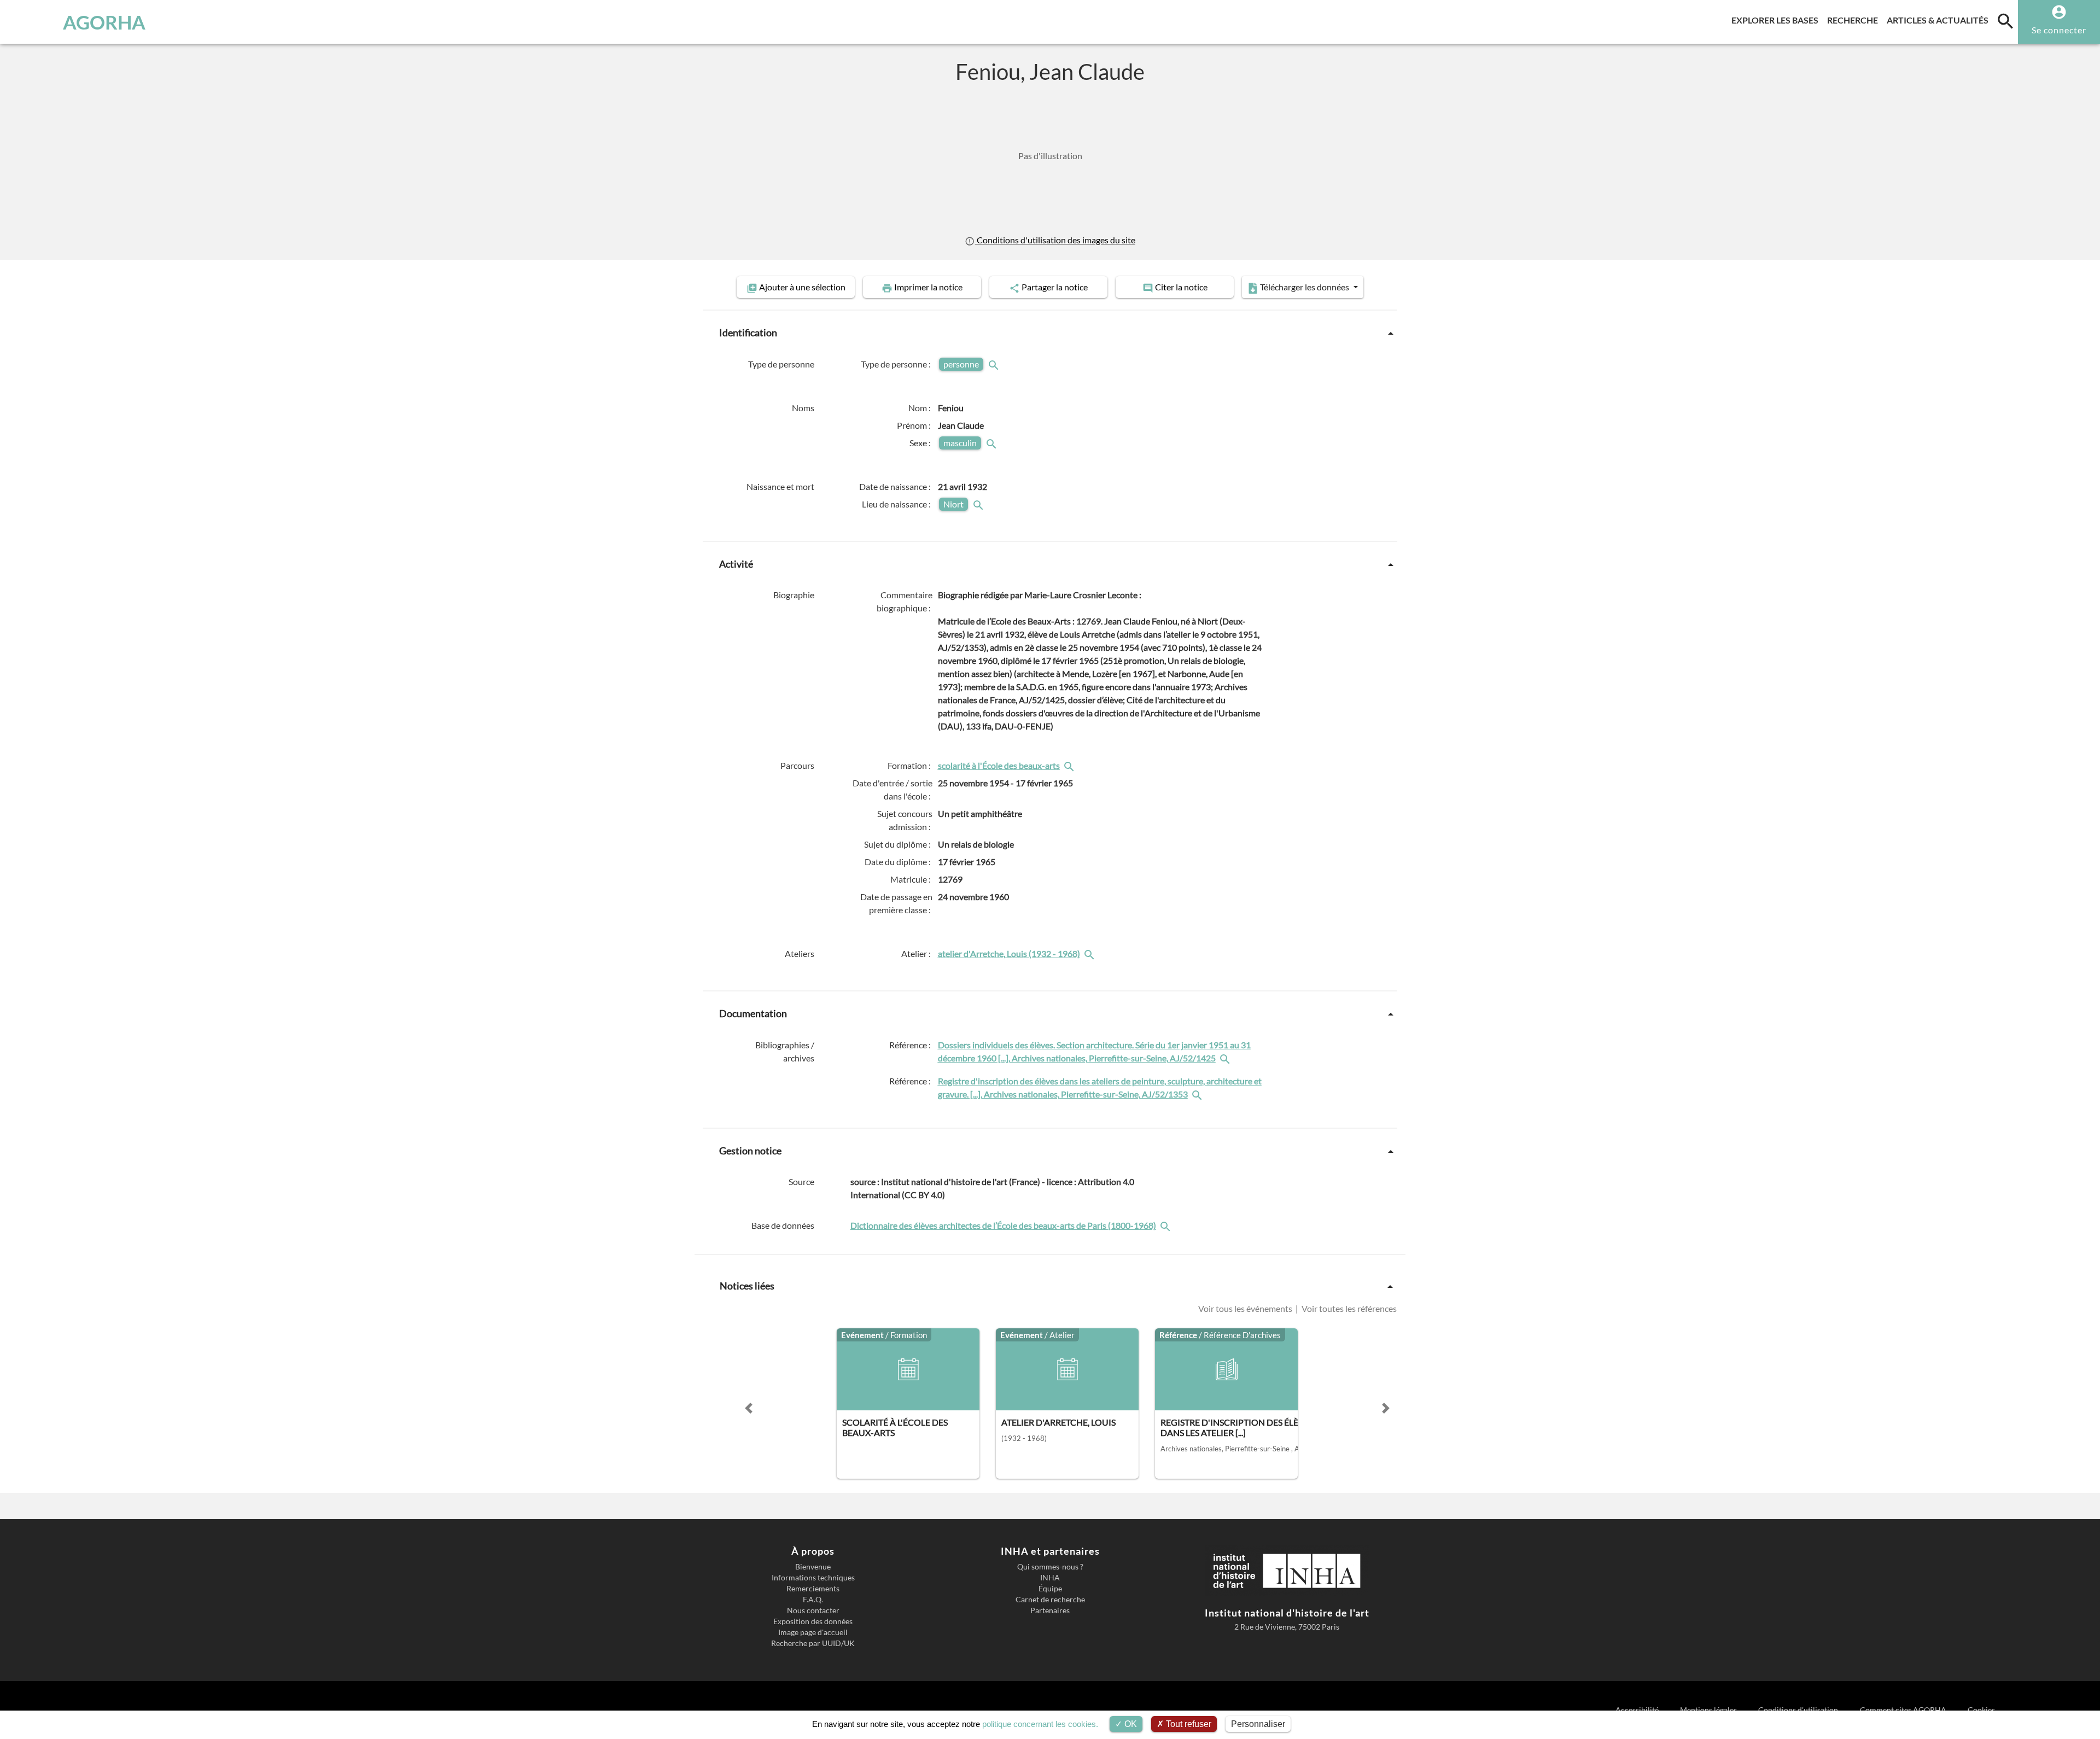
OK (1130, 1724)
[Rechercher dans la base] (1166, 1225)
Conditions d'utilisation (1799, 1710)
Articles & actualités (1940, 20)
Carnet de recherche (1050, 1600)
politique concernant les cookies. (1040, 1724)
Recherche (1855, 20)
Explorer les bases (1777, 20)
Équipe (1050, 1589)
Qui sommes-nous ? (1050, 1567)
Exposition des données (813, 1621)
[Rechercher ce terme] (995, 364)
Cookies (1981, 1710)
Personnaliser (1258, 1724)
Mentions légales (1709, 1710)
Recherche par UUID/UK (813, 1643)
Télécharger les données (1305, 287)
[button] (749, 1408)
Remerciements (813, 1589)
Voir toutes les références (1348, 1308)
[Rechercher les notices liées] (1070, 765)
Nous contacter (813, 1610)
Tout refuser (1188, 1724)
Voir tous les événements (1246, 1308)
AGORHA (104, 22)
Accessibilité (1638, 1710)
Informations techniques (813, 1578)
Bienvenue (813, 1567)
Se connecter (2059, 30)
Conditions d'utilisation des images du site (1055, 240)
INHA (1050, 1578)
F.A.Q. (813, 1600)
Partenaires (1050, 1610)
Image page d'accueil (813, 1632)
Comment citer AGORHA (1904, 1710)
